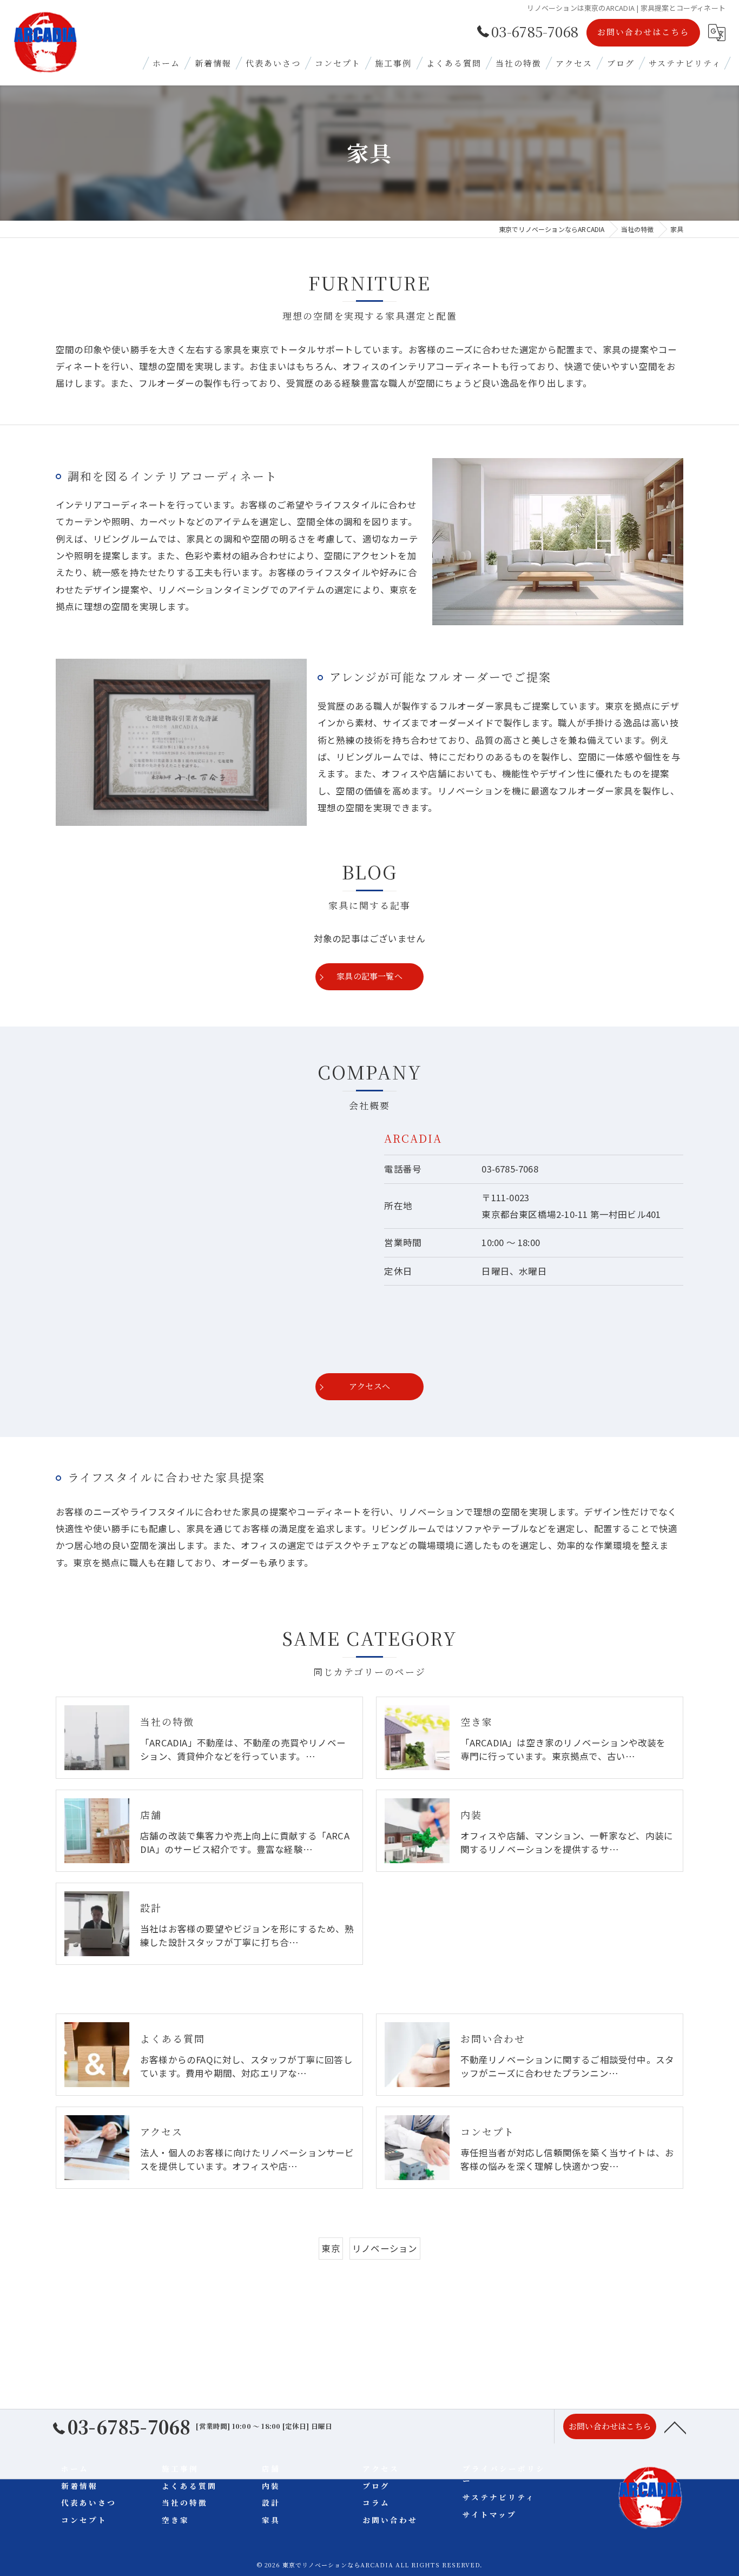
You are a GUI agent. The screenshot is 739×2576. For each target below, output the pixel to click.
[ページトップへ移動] (675, 2427)
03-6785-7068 (510, 1169)
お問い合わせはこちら (643, 32)
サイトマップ (490, 2514)
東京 (331, 2248)
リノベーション (385, 2248)
